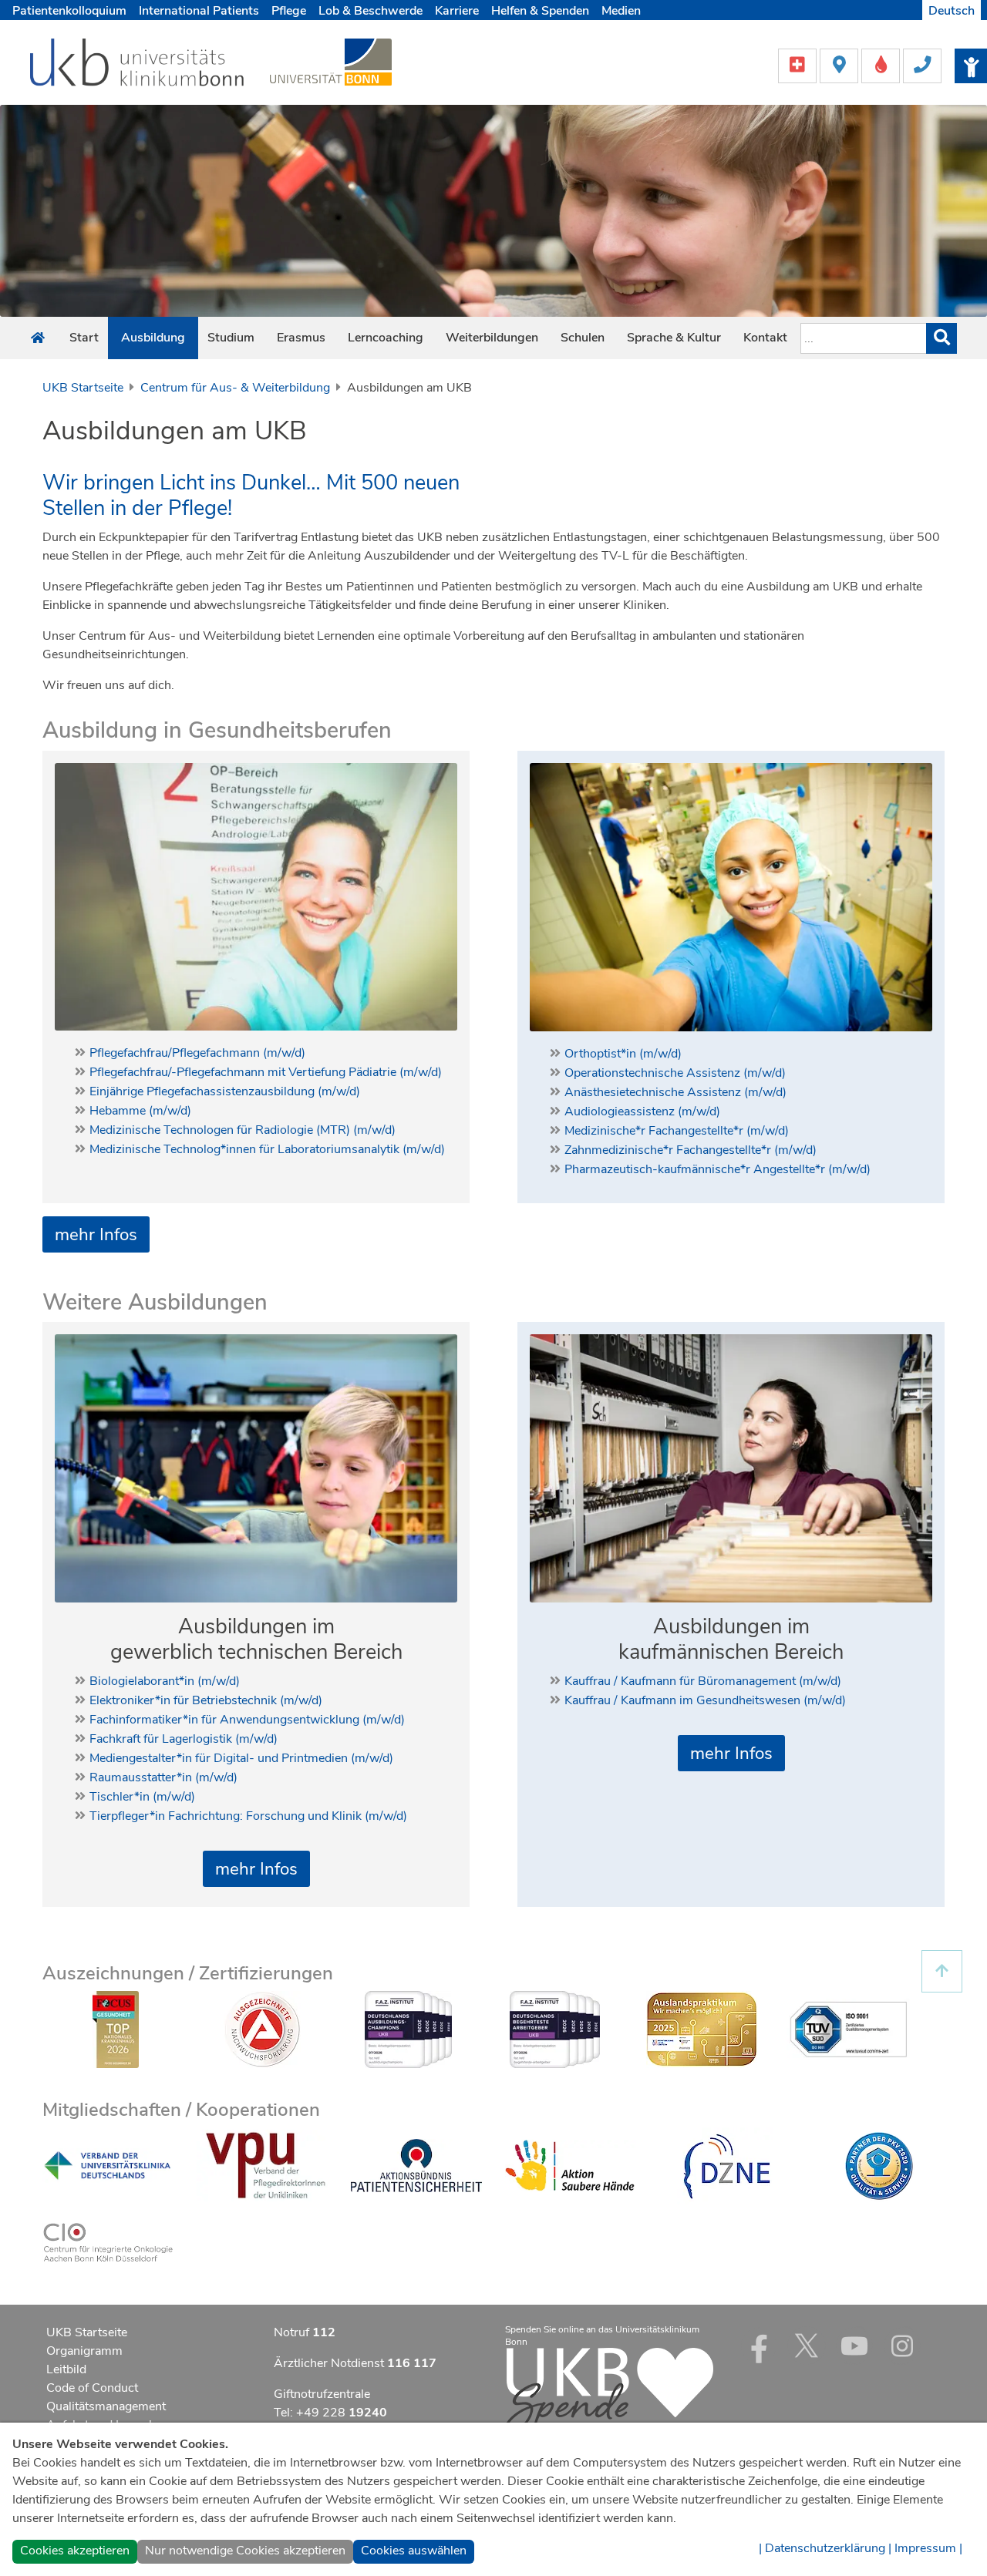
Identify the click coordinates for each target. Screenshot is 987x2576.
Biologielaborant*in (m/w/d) (165, 1681)
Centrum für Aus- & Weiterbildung (235, 388)
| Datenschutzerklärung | (825, 2548)
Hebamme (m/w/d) (140, 1111)
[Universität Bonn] (331, 62)
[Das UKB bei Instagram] (902, 2346)
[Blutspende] (882, 65)
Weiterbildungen (492, 338)
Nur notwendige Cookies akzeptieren (245, 2551)
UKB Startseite (83, 388)
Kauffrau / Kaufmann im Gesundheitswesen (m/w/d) (705, 1700)
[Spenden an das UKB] (609, 2390)
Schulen (583, 338)
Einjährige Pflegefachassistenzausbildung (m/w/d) (225, 1091)
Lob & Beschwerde (371, 11)
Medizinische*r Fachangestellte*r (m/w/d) (677, 1131)
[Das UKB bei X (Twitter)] (807, 2346)
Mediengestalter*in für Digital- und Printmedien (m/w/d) (241, 1758)
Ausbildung (153, 338)
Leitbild (66, 2369)
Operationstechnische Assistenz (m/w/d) (675, 1073)
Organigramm (84, 2351)
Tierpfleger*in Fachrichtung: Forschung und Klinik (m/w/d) (248, 1816)
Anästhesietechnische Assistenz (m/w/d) (675, 1092)
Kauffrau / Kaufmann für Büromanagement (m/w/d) (703, 1681)
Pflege (289, 11)
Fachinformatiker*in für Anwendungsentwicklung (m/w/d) (247, 1720)
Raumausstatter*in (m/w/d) (163, 1777)
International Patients (199, 11)
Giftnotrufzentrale (322, 2394)
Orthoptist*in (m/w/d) (623, 1054)
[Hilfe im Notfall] (799, 65)
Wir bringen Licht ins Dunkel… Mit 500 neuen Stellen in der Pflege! (251, 496)
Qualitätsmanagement (106, 2406)
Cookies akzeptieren (75, 2551)
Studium (231, 338)
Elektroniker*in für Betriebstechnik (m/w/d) (206, 1700)
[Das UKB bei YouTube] (854, 2346)
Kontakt (765, 338)
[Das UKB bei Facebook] (759, 2346)
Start (84, 338)
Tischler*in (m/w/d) (142, 1797)
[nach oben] (942, 1971)
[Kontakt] (922, 65)
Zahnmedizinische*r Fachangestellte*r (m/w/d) (691, 1150)
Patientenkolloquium (69, 11)
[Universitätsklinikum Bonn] (138, 65)
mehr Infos (96, 1234)
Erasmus (301, 338)
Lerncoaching (386, 338)
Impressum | (928, 2548)
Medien (621, 11)
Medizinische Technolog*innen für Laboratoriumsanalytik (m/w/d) (267, 1149)
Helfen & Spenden (540, 11)
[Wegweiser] (840, 65)
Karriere (457, 11)
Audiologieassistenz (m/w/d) (642, 1111)
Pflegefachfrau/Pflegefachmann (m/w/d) (197, 1053)
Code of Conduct (92, 2388)
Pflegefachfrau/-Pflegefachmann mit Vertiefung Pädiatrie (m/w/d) (266, 1072)
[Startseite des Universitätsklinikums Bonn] (38, 338)
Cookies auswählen (414, 2551)
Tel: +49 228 (330, 2413)
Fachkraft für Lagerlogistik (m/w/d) (184, 1739)
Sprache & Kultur (674, 338)
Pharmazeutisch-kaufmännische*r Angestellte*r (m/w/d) (718, 1169)
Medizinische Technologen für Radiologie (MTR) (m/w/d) (243, 1130)
